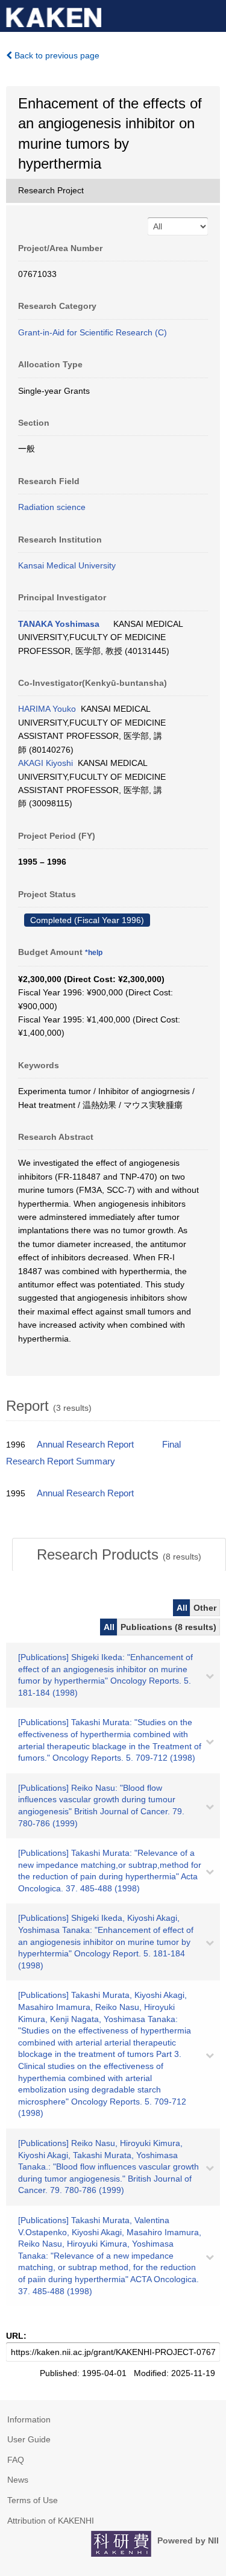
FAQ (16, 2460)
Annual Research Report (85, 1445)
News (18, 2480)
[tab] (119, 1555)
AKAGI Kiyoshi (46, 763)
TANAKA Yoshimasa (59, 624)
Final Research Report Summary (93, 1453)
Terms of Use (33, 2500)
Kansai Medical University (67, 565)
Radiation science (52, 507)
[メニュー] (212, 14)
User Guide (29, 2439)
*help (94, 953)
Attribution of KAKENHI (51, 2521)
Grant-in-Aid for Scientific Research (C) (93, 332)
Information (29, 2419)
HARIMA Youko (47, 709)
